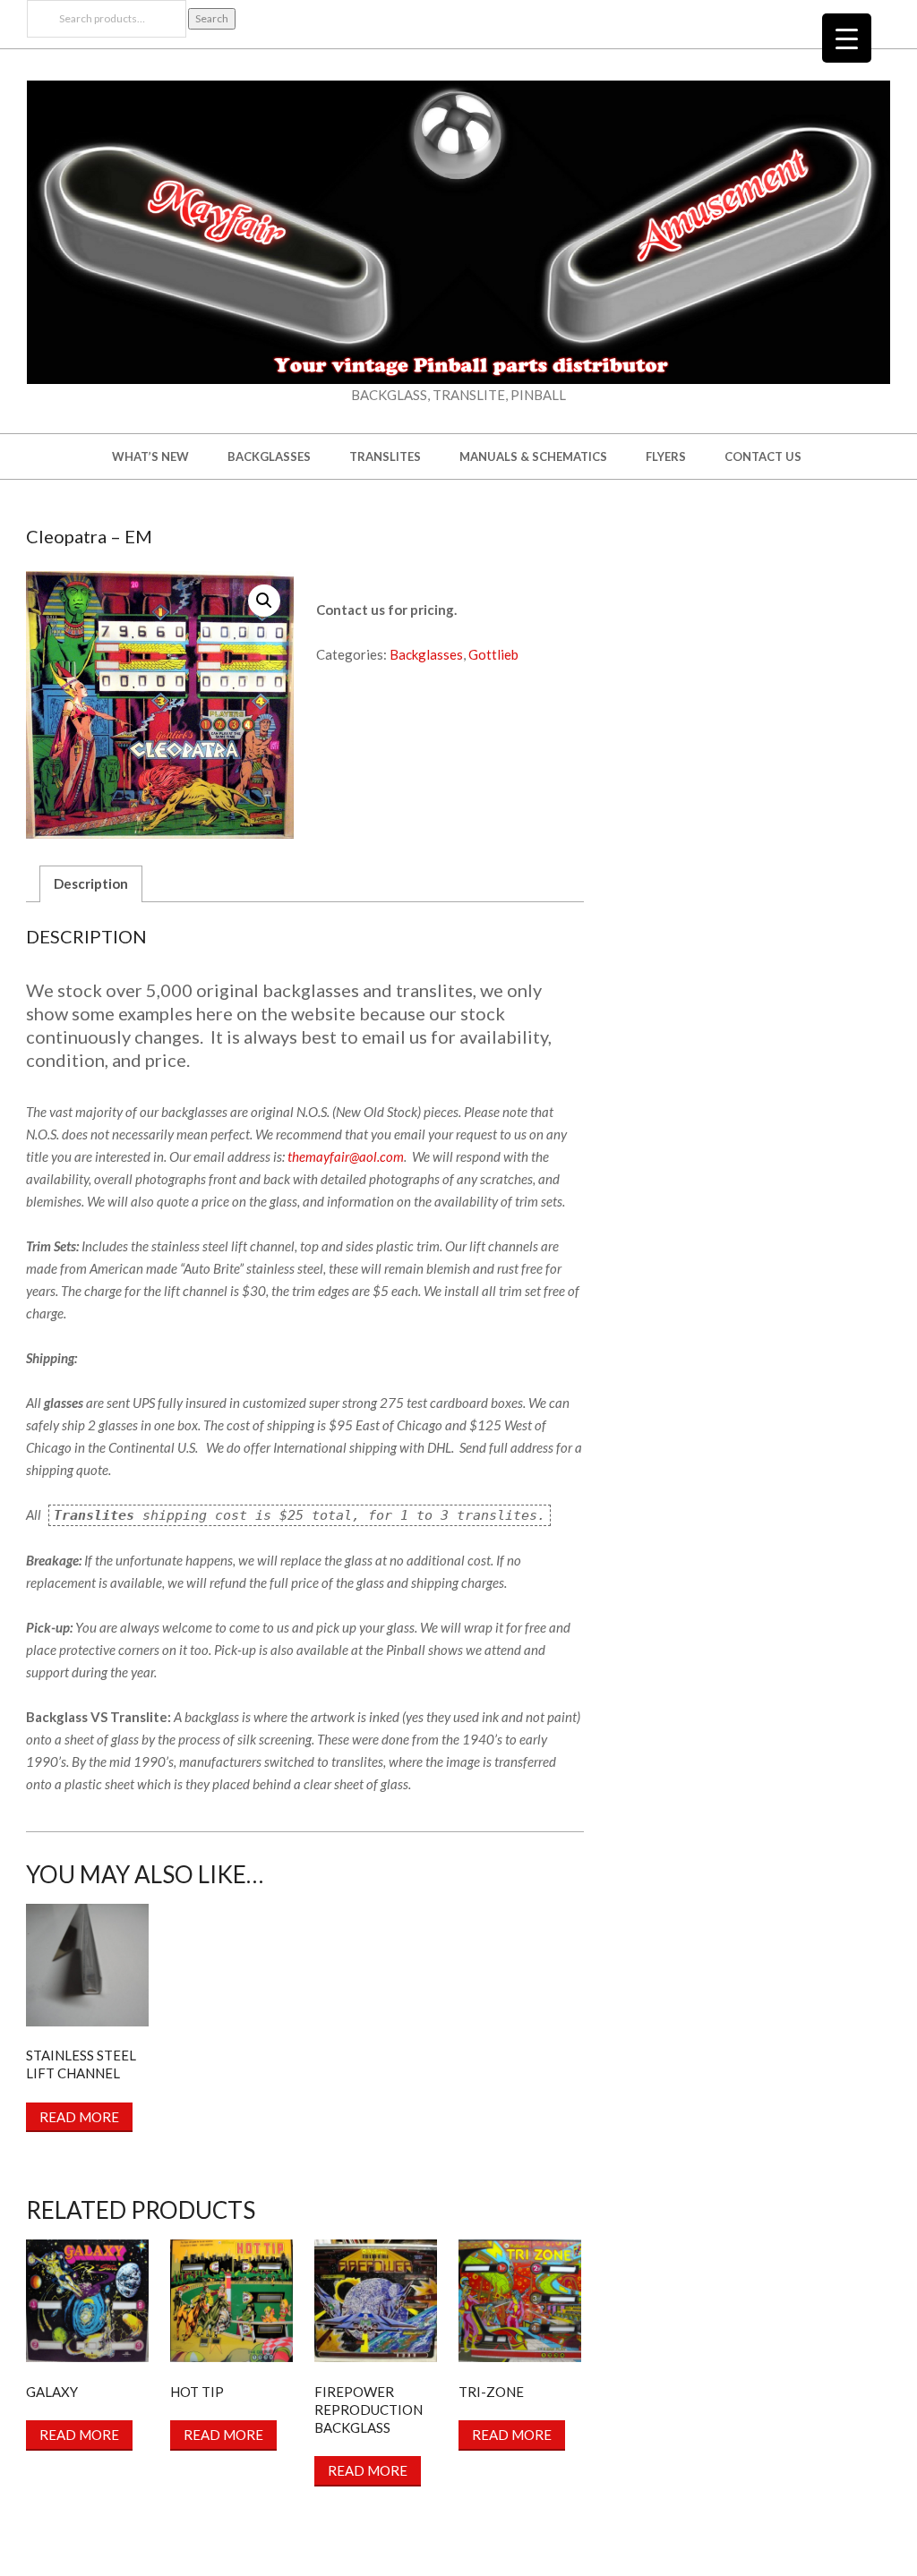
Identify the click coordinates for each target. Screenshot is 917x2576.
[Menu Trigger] (847, 38)
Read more (79, 2117)
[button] (264, 601)
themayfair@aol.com (346, 1156)
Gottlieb (493, 654)
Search (212, 18)
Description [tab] (91, 883)
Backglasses (426, 654)
